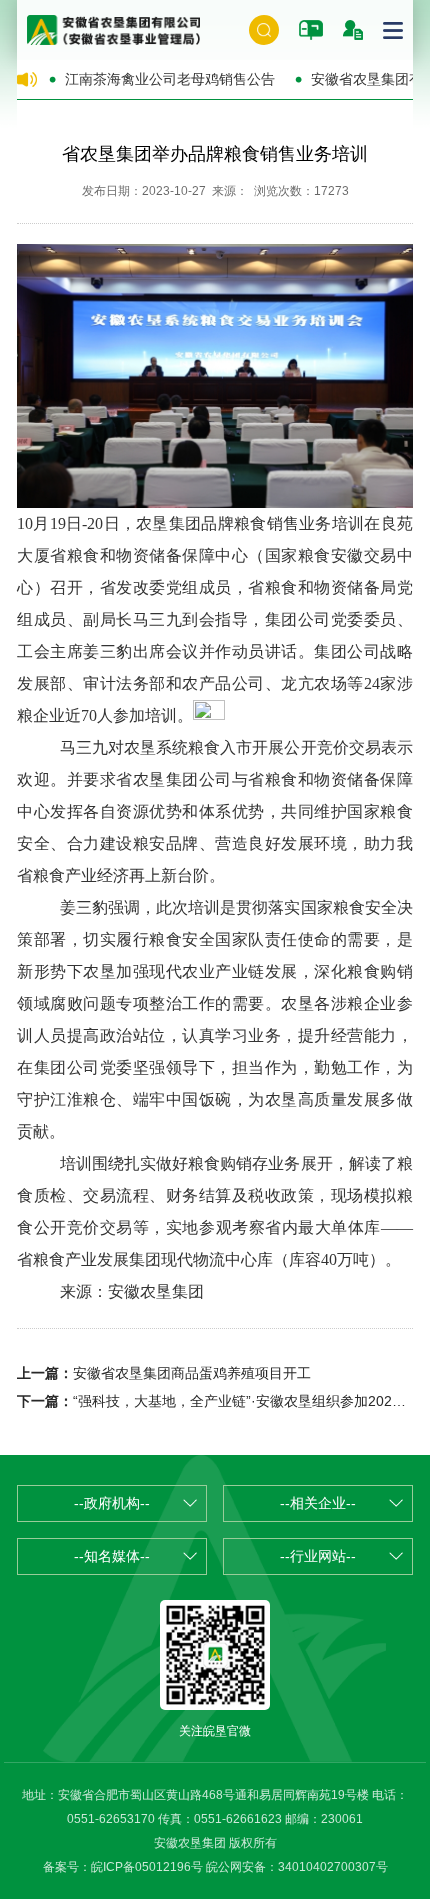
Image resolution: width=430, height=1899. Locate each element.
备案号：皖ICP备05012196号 (123, 1867)
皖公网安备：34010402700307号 (297, 1867)
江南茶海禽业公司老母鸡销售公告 (170, 79)
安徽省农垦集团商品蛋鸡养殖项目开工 (192, 1373)
